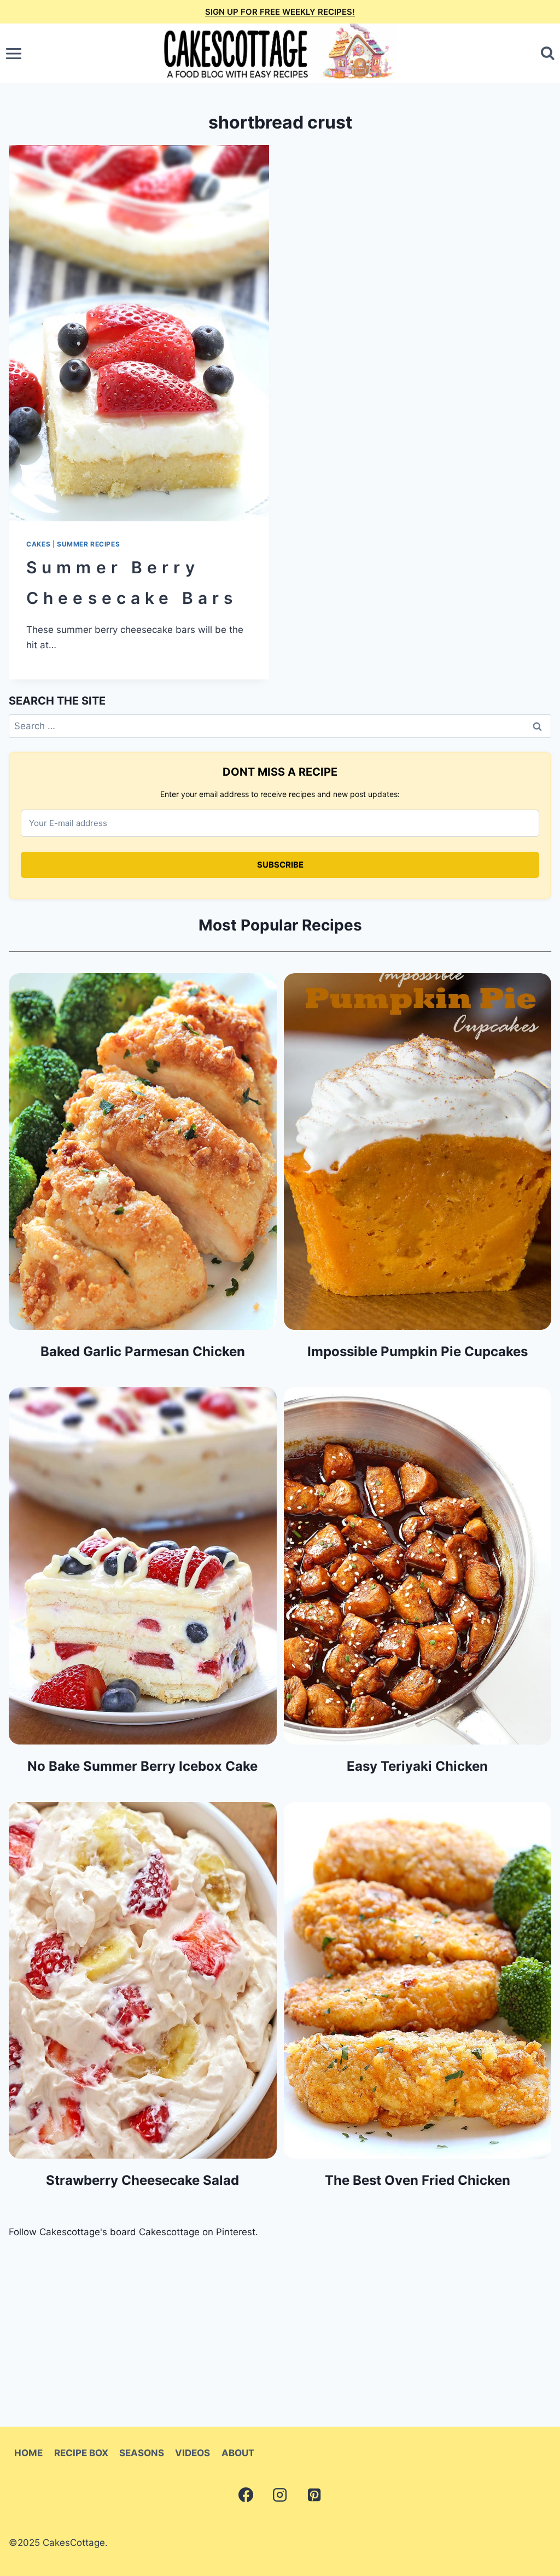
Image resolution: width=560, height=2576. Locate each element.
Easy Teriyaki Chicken (417, 1766)
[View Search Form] (548, 53)
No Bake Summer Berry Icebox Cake (142, 1766)
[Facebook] (246, 2494)
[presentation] (139, 333)
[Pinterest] (314, 2494)
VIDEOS (192, 2453)
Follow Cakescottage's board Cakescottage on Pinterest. (133, 2232)
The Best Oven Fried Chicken (418, 2180)
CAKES (38, 544)
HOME (28, 2453)
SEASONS (142, 2453)
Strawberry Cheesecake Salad (142, 2180)
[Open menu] (14, 53)
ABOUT (238, 2453)
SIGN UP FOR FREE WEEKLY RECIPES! (280, 12)
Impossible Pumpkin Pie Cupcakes (418, 1351)
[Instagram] (280, 2494)
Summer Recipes (88, 544)
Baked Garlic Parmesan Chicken (143, 1351)
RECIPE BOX (81, 2453)
